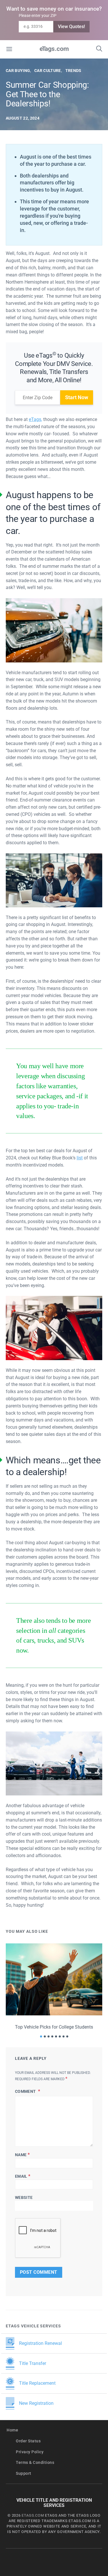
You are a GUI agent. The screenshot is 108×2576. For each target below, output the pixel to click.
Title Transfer (33, 2363)
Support (24, 2473)
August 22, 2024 (23, 118)
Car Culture (48, 71)
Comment (26, 2091)
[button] (41, 2036)
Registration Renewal (40, 2343)
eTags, (35, 419)
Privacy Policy (30, 2452)
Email (23, 2176)
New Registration (36, 2403)
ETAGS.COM (33, 2515)
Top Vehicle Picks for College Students (54, 2027)
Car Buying (18, 71)
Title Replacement (37, 2383)
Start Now (77, 397)
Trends (73, 71)
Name (22, 2155)
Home (12, 2430)
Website (24, 2197)
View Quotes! (71, 27)
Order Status (28, 2441)
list (80, 1158)
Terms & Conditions (35, 2463)
